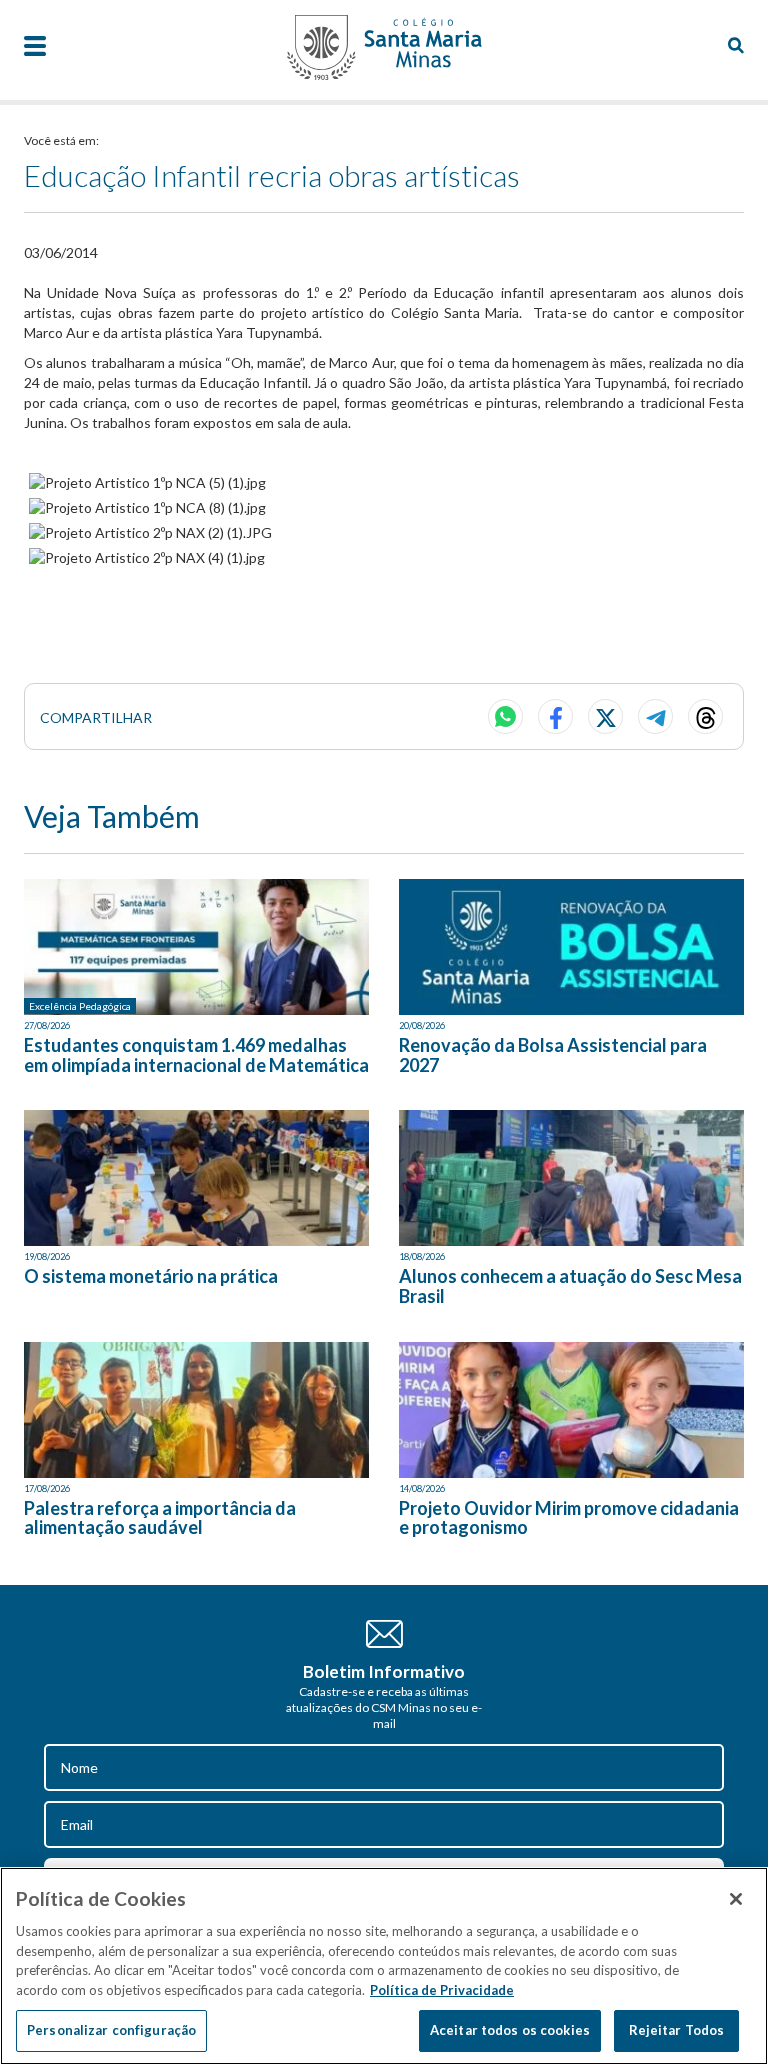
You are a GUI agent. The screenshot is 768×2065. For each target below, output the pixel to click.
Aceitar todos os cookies (510, 2030)
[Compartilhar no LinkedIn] (705, 716)
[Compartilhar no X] (605, 716)
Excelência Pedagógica (80, 1006)
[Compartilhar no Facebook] (555, 716)
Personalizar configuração (111, 2030)
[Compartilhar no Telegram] (655, 716)
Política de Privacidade (442, 1990)
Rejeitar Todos (677, 2030)
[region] (384, 1966)
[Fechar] (736, 1899)
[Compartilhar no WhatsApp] (505, 716)
